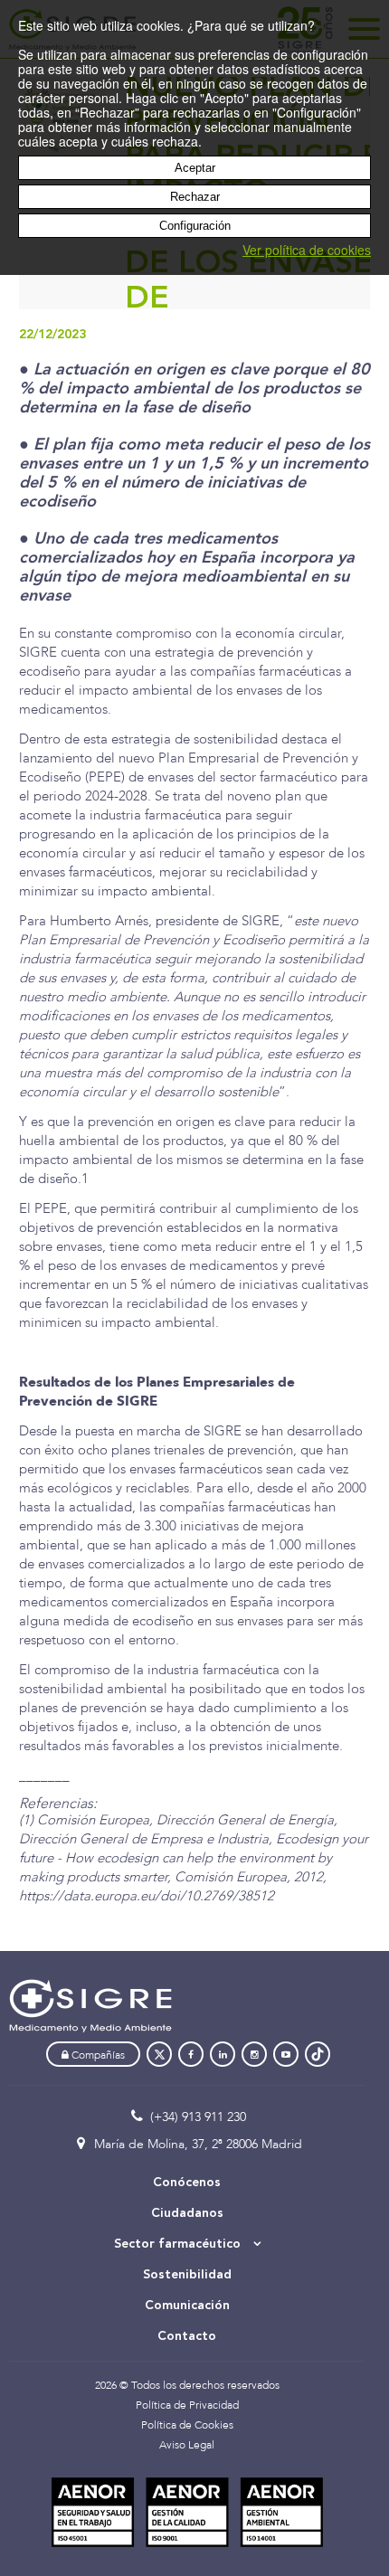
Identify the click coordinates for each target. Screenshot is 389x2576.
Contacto (187, 2336)
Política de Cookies (187, 2425)
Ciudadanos (187, 2213)
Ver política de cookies (307, 250)
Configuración (195, 226)
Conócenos (187, 2183)
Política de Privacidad (187, 2405)
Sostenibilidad (187, 2275)
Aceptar (195, 168)
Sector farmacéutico (179, 2244)
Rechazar (195, 197)
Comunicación (187, 2306)
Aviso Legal (187, 2445)
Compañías (97, 2055)
